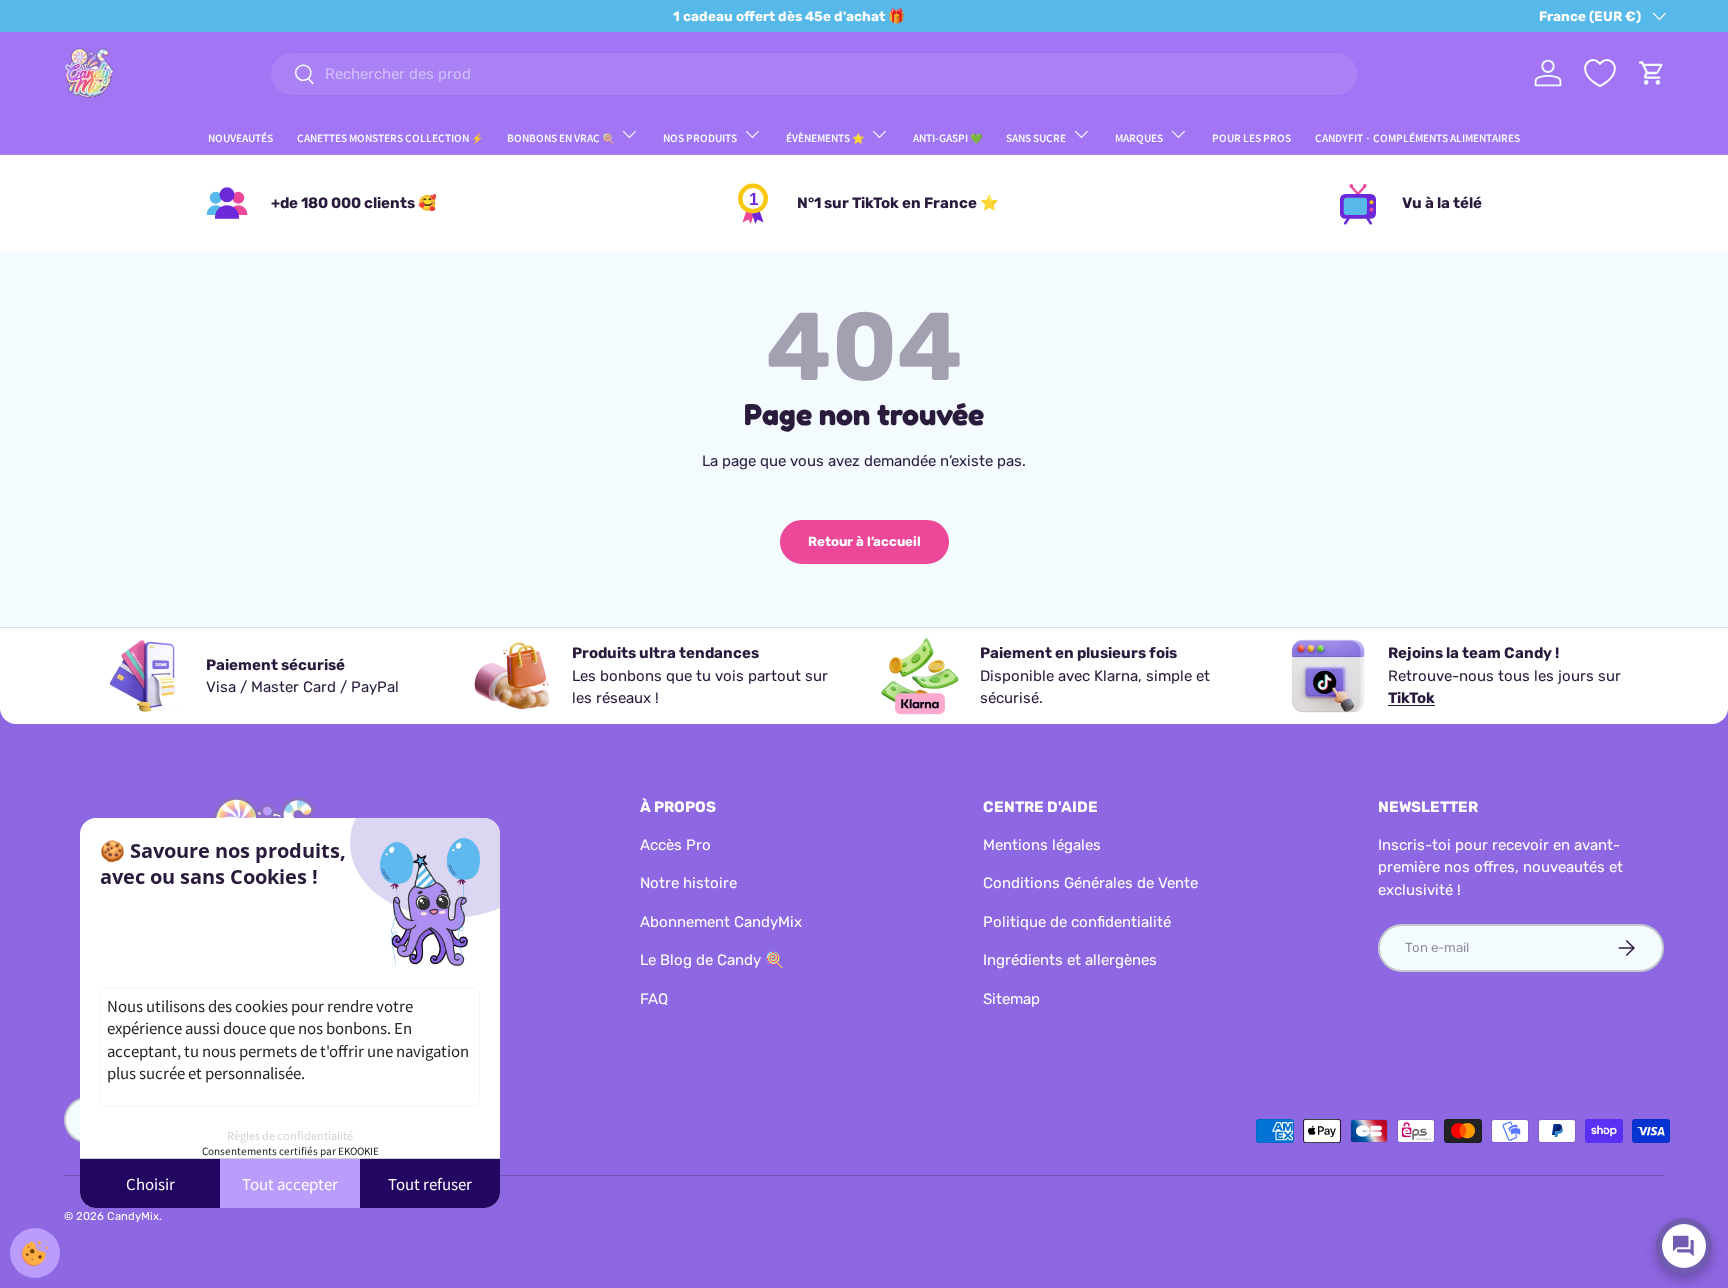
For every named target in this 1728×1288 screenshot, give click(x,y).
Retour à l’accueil (864, 541)
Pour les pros (1251, 137)
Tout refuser (430, 1183)
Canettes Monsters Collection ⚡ (390, 137)
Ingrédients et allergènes (1070, 960)
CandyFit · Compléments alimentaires (1417, 137)
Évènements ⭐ (825, 137)
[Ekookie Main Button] (35, 1253)
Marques (1139, 137)
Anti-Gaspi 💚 (947, 137)
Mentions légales (1042, 845)
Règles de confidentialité (290, 1135)
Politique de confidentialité (1077, 922)
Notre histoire (688, 883)
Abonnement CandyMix (721, 922)
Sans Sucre (1036, 137)
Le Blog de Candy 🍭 (712, 960)
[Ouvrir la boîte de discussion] (1684, 1246)
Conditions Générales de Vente (1090, 883)
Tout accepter (290, 1183)
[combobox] (813, 74)
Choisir (150, 1183)
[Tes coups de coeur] (1600, 73)
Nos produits (700, 137)
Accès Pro (675, 845)
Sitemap (1011, 999)
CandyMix (133, 1216)
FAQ (654, 999)
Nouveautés (240, 137)
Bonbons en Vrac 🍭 (560, 137)
